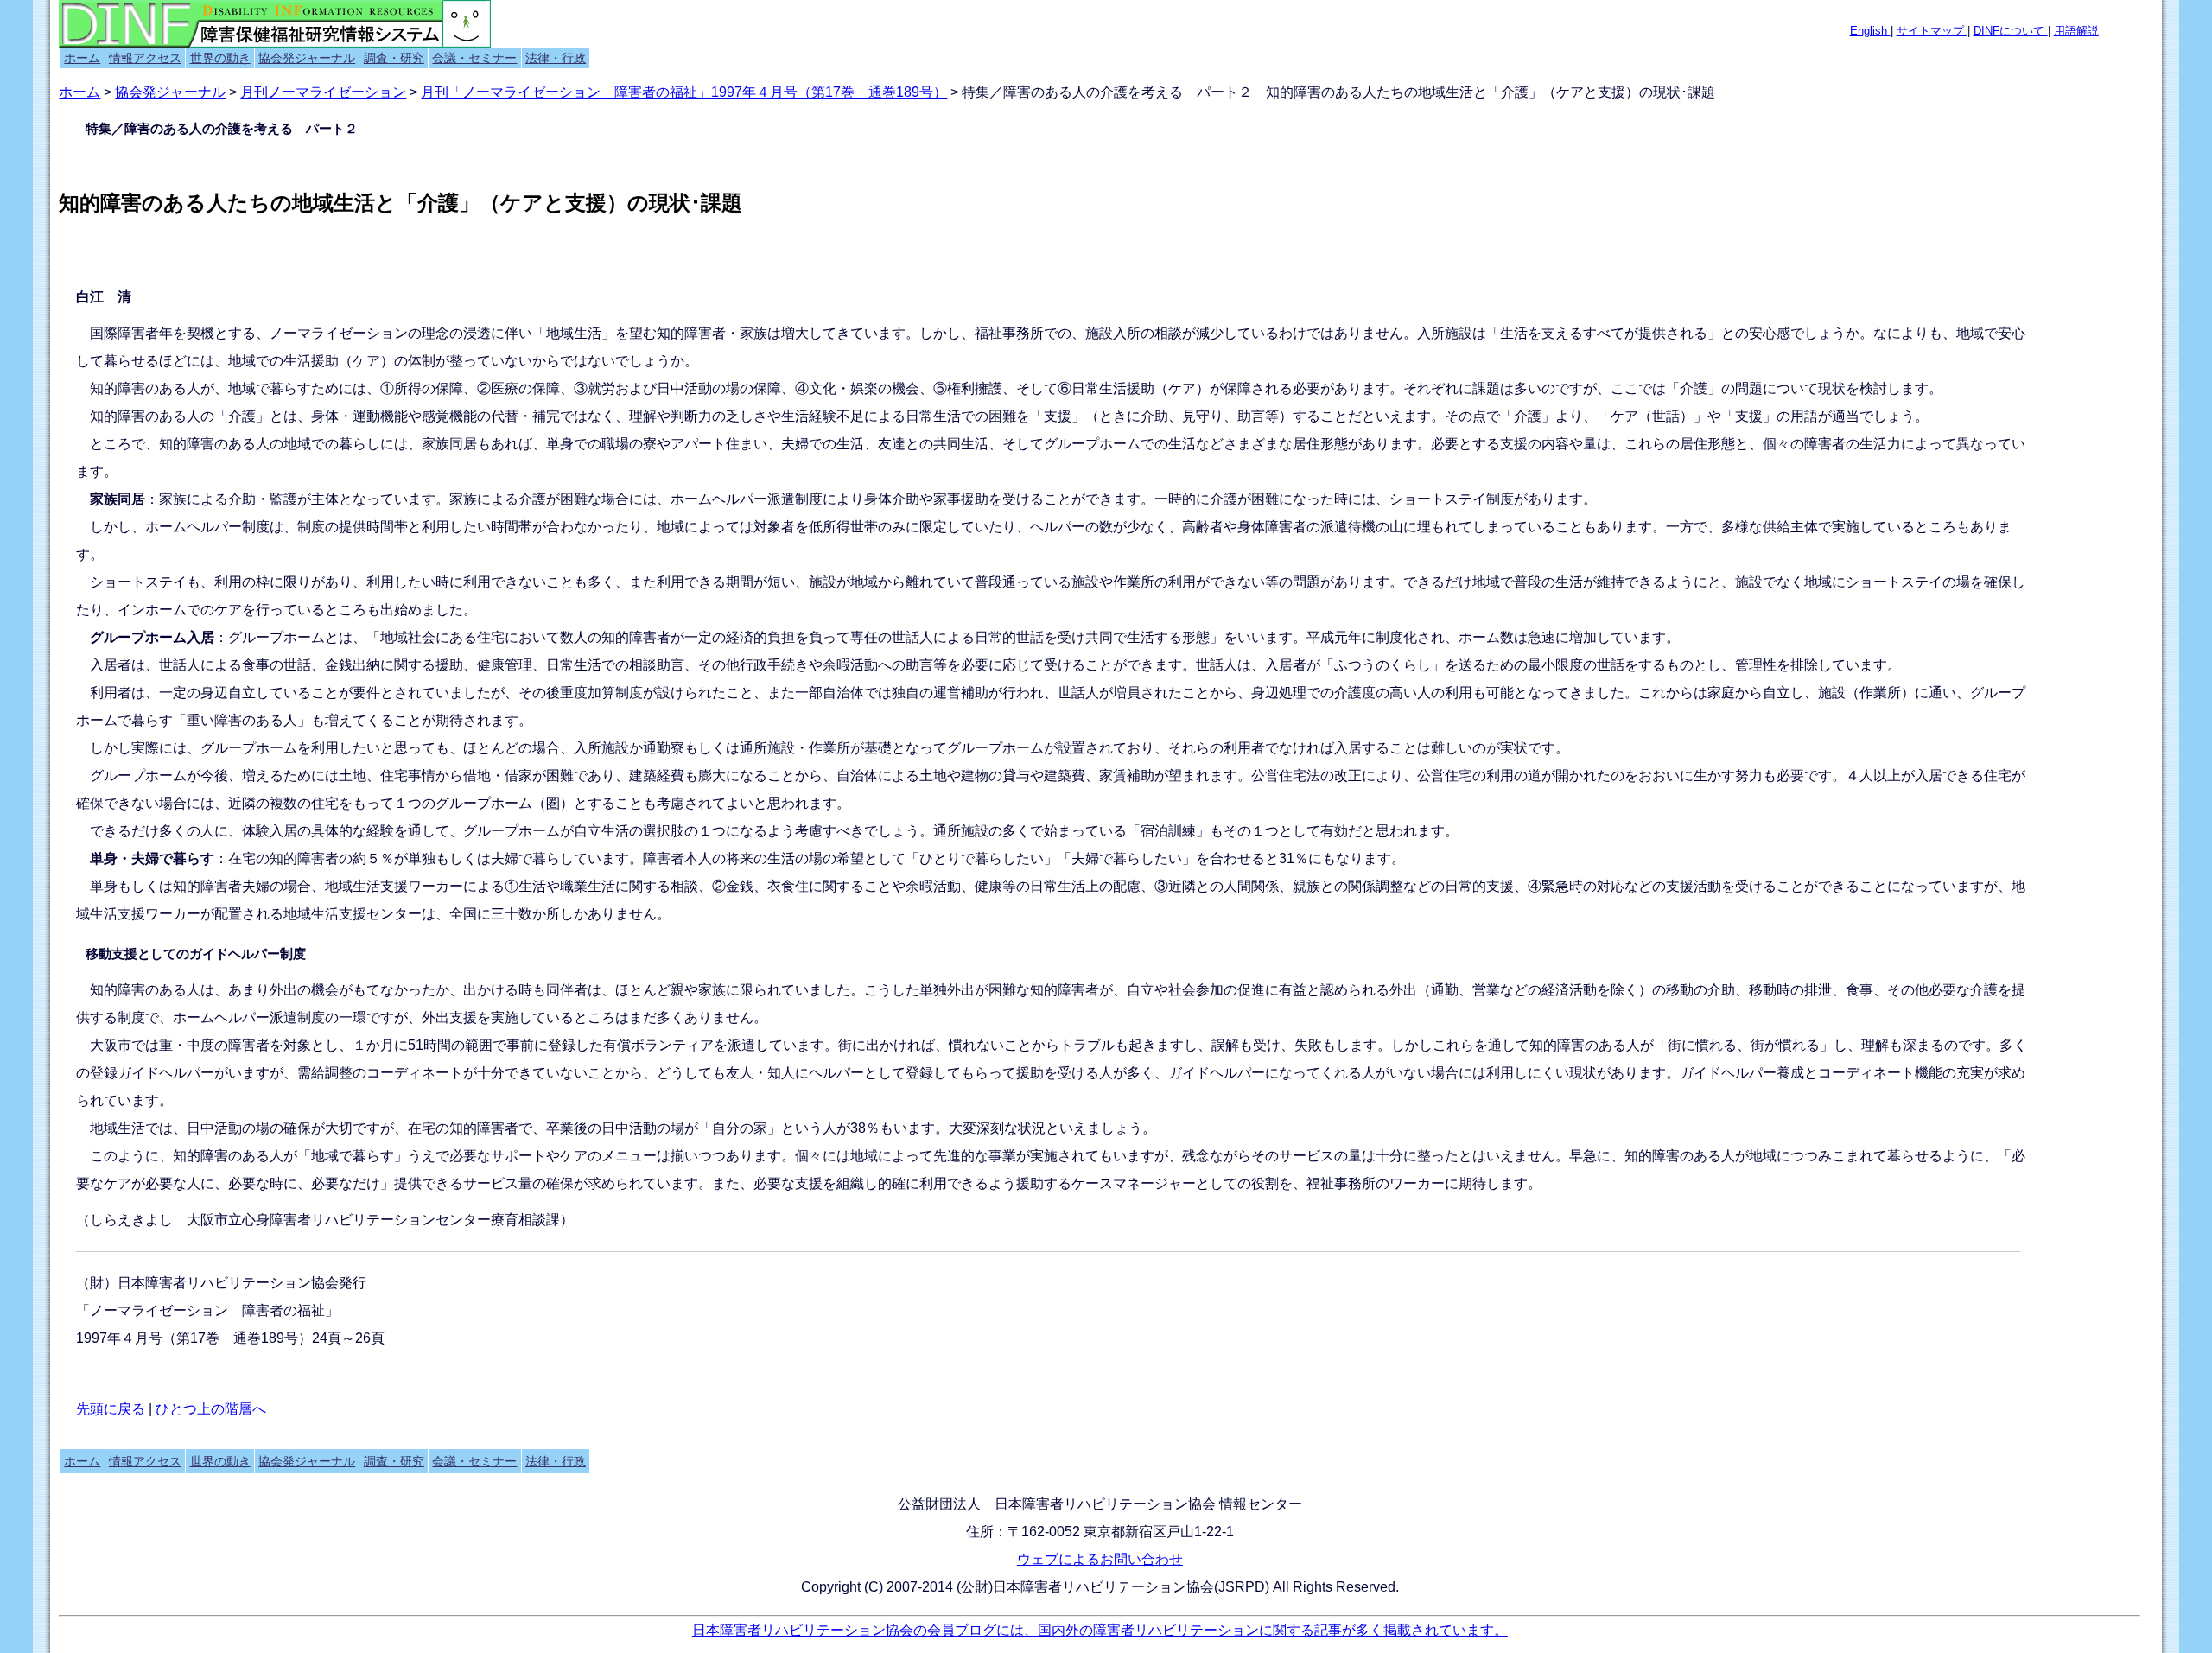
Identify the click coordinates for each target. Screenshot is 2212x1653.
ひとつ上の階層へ (211, 1409)
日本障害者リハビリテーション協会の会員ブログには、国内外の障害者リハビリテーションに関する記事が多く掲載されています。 (1100, 1630)
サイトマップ (1932, 31)
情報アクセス (145, 58)
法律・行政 (556, 58)
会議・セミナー (474, 58)
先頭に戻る (112, 1409)
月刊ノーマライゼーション (323, 92)
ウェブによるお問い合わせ (1100, 1559)
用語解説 (2076, 31)
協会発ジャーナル (307, 58)
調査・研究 (394, 58)
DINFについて (2011, 31)
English (1870, 31)
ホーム (82, 58)
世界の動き (220, 58)
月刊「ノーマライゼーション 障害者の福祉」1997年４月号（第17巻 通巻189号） (684, 92)
